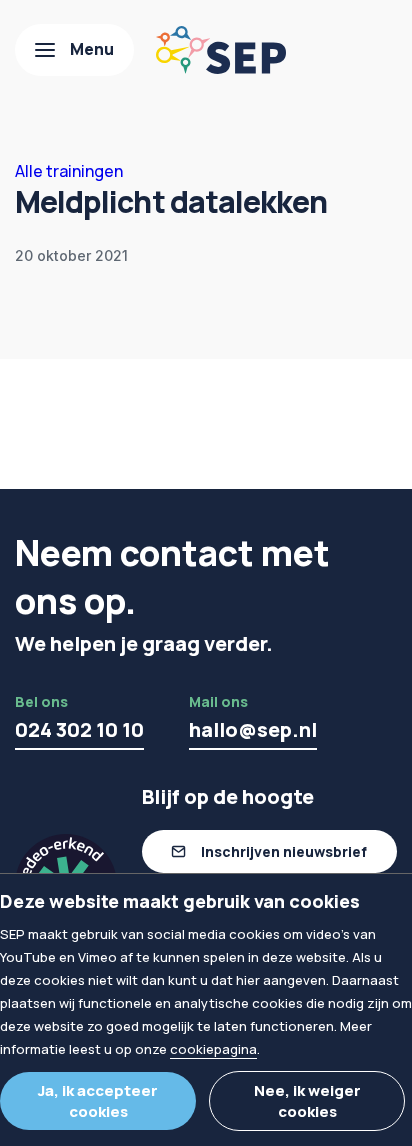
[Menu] (74, 50)
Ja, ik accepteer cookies (98, 1101)
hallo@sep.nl (253, 729)
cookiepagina (213, 1049)
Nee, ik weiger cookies (307, 1101)
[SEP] (221, 50)
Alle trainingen (69, 171)
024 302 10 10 (79, 729)
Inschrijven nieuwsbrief (284, 851)
